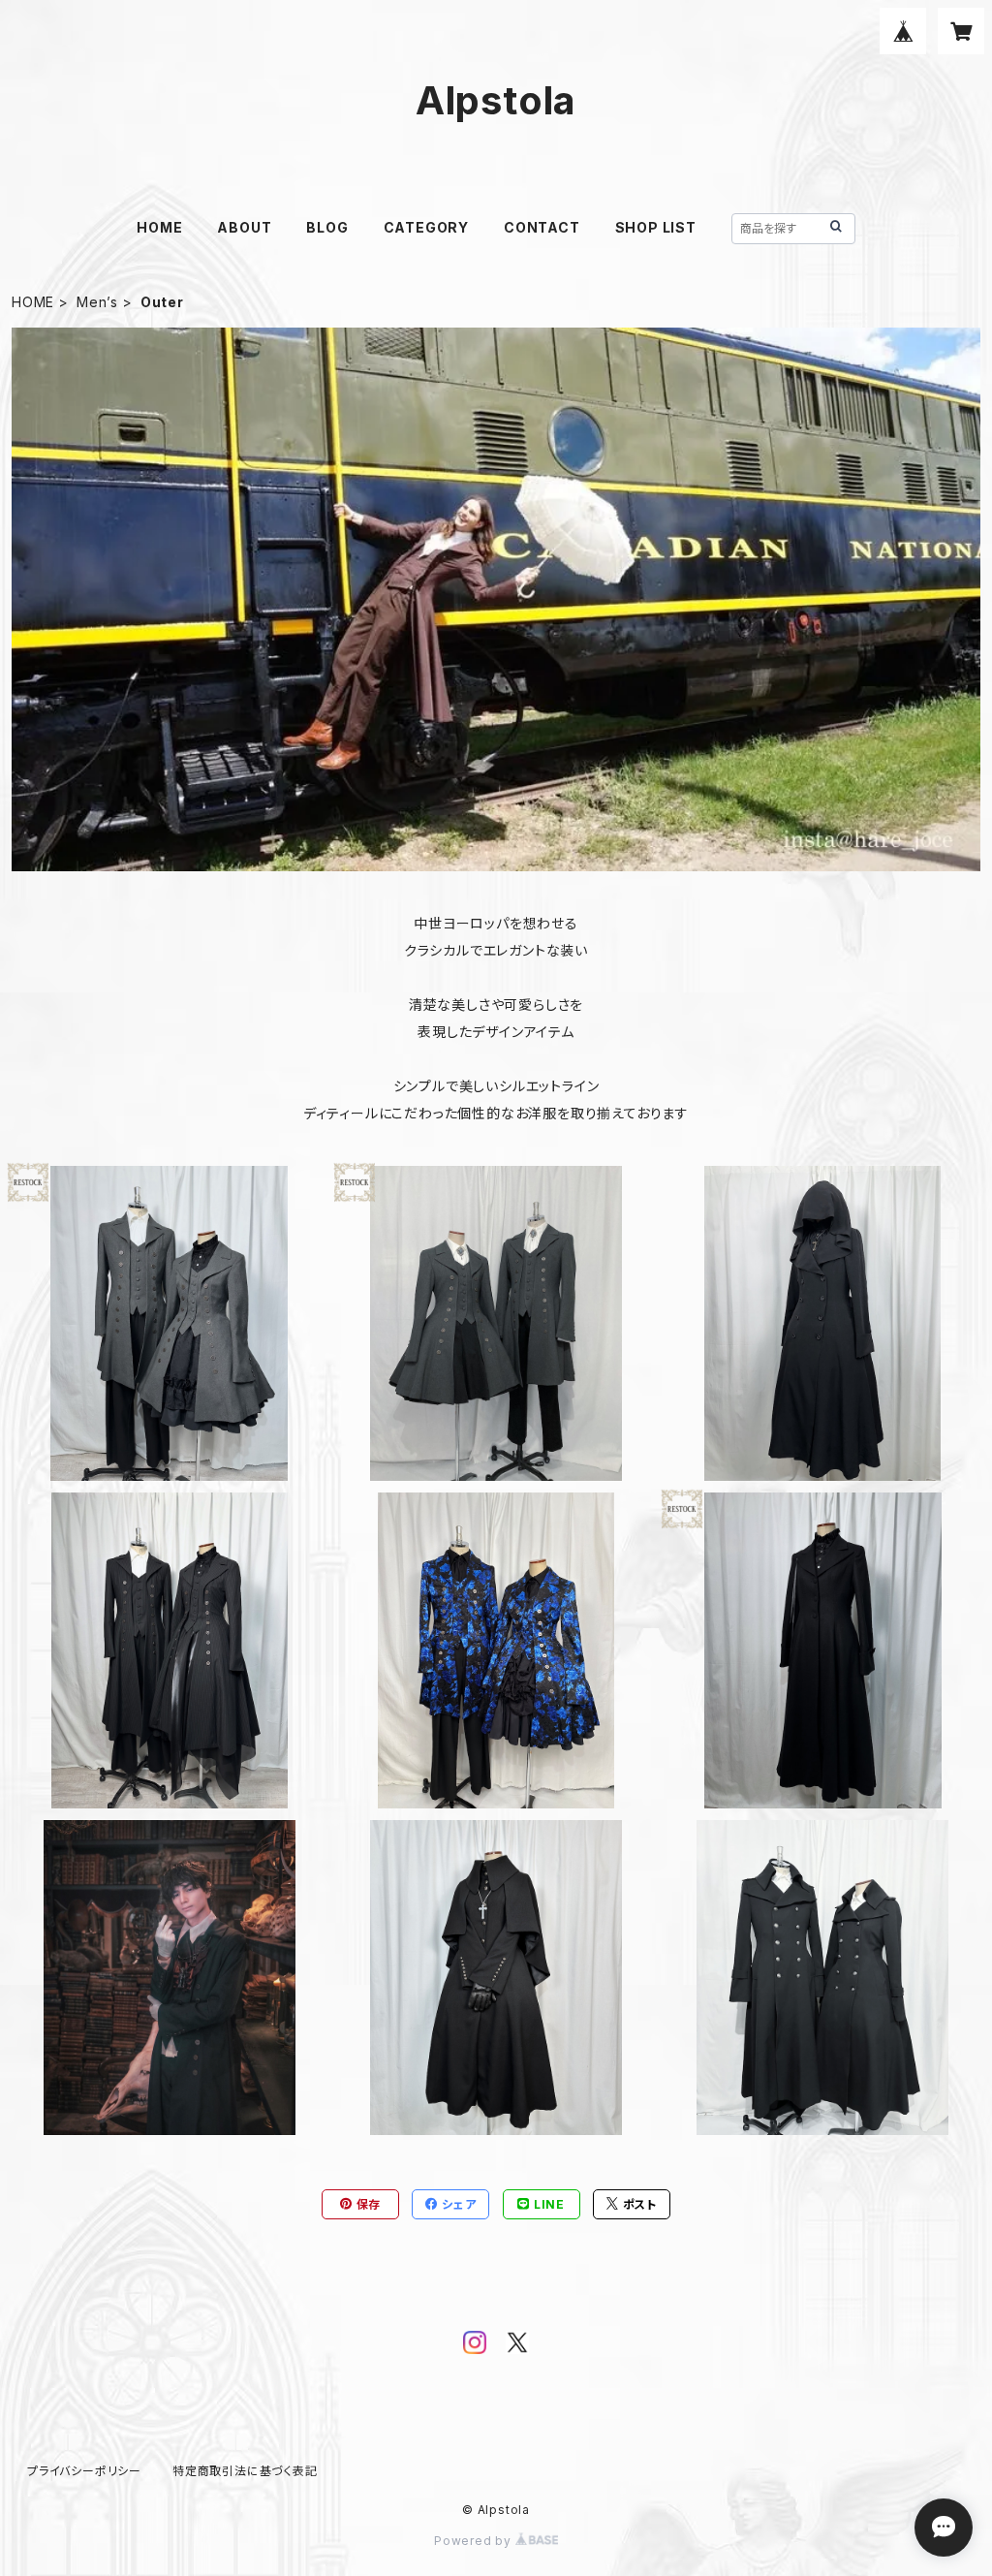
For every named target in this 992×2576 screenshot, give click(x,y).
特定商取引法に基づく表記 (245, 2471)
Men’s (97, 302)
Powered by (475, 2541)
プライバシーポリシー (84, 2471)
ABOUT (244, 227)
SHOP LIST (656, 227)
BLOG (327, 227)
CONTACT (542, 227)
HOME (159, 227)
